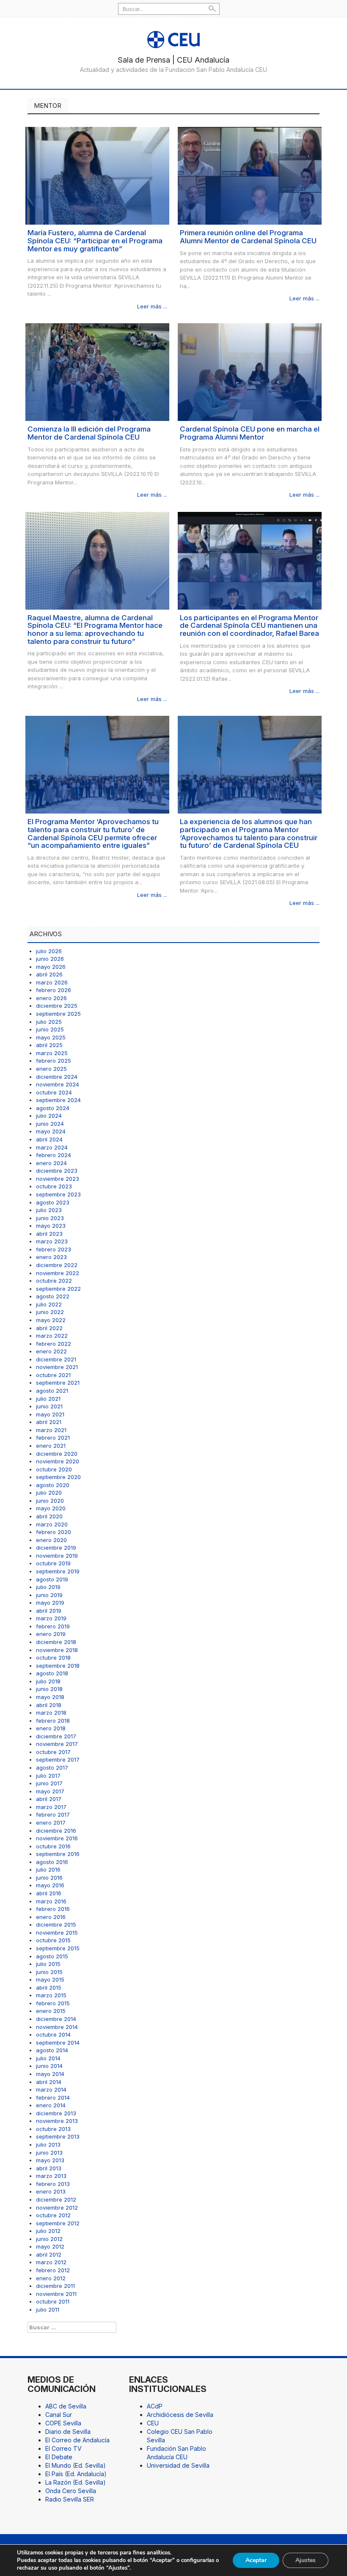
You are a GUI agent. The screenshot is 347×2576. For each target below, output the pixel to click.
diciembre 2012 (56, 2199)
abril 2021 (49, 1422)
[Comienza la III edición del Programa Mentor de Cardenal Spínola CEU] (97, 372)
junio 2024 (50, 1124)
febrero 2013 (53, 2184)
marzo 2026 (52, 982)
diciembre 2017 (56, 1736)
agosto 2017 (52, 1768)
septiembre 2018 (58, 1666)
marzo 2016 (51, 1901)
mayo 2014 (50, 2074)
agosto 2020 (53, 1485)
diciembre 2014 (56, 2019)
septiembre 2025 (58, 1014)
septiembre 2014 (58, 2043)
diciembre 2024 (57, 1077)
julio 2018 (48, 1681)
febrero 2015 (53, 2003)
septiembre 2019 (58, 1571)
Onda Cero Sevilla (71, 2491)
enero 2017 (51, 1823)
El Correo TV (63, 2448)
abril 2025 (49, 1045)
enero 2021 (51, 1446)
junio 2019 (49, 1595)
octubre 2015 (53, 1940)
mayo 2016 (50, 1885)
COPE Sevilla (63, 2423)
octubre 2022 (54, 1281)
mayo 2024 (51, 1131)
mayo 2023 (51, 1226)
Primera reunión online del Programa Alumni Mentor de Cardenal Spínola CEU (248, 237)
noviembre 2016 (57, 1838)
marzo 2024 (52, 1147)
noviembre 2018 (57, 1650)
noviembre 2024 (58, 1084)
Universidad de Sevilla (178, 2465)
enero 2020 (51, 1540)
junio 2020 (50, 1501)
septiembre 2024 (58, 1100)
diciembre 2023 (57, 1171)
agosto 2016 (52, 1862)
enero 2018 (51, 1728)
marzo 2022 (52, 1336)
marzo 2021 (51, 1430)
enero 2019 (51, 1634)
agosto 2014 (52, 2050)
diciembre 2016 (56, 1831)
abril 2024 (49, 1139)
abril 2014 (49, 2082)
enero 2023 (51, 1257)
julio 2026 (49, 951)
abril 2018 (49, 1705)
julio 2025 (49, 1022)
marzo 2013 (51, 2176)
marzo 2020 (52, 1524)
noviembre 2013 (57, 2121)
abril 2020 (49, 1516)
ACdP (155, 2406)
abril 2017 (49, 1799)
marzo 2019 (51, 1618)
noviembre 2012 (57, 2208)
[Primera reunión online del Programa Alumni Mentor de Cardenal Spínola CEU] (250, 175)
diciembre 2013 (56, 2113)
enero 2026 (51, 998)
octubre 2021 (53, 1375)
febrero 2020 (54, 1532)
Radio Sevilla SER (70, 2499)
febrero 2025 (54, 1061)
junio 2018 (49, 1689)
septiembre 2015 (58, 1948)
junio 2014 (49, 2066)
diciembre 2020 (57, 1454)
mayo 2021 (50, 1414)
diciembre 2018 (56, 1642)
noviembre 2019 (57, 1556)
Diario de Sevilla (68, 2432)
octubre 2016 (53, 1846)
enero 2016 (51, 1917)
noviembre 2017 (57, 1744)
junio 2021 (49, 1406)
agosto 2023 (53, 1202)
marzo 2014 (51, 2089)
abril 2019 (49, 1611)
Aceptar (256, 2560)
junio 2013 (49, 2153)
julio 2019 (48, 1587)
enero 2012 (51, 2278)
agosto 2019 (52, 1579)
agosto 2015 (52, 1956)
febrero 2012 (53, 2270)
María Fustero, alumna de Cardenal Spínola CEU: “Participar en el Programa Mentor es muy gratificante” (95, 241)
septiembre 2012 (58, 2223)
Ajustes (306, 2560)
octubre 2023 (54, 1186)
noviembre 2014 (57, 2027)
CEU (153, 2423)
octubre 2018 (53, 1658)
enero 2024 (51, 1163)
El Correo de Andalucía (77, 2440)
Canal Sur (59, 2415)
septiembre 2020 (58, 1477)
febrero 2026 (54, 990)
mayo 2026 (51, 967)
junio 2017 (49, 1783)
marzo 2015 (51, 1995)
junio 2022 (50, 1312)
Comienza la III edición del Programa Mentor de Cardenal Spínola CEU (89, 433)
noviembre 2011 (56, 2294)
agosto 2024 (53, 1108)
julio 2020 (49, 1493)
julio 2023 (49, 1210)
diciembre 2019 (56, 1548)
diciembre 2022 (57, 1265)
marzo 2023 (52, 1241)
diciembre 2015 (56, 1924)
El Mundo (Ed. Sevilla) (76, 2465)
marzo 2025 (52, 1053)
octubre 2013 (53, 2129)
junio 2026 (50, 959)
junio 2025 (50, 1029)
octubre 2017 (53, 1752)
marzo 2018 (51, 1713)
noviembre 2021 (57, 1367)
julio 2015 (48, 1964)
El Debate (59, 2457)
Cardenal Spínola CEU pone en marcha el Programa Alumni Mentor (250, 433)
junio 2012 (49, 2239)
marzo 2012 (51, 2262)
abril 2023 (49, 1234)
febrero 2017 (53, 1814)
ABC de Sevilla (66, 2406)
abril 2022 (49, 1328)
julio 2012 (48, 2231)
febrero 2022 (54, 1344)
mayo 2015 (50, 1979)
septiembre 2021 (58, 1383)
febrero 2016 (53, 1909)
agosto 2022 (53, 1296)
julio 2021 (48, 1399)
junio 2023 (50, 1218)
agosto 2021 (52, 1391)
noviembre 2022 (58, 1273)
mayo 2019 (50, 1603)
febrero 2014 (53, 2098)
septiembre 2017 (58, 1759)
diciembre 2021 (56, 1359)
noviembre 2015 (57, 1933)
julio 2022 (49, 1304)
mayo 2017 (50, 1791)
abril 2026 (49, 974)
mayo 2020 (51, 1508)
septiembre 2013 (58, 2136)
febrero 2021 (53, 1438)
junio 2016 (49, 1878)
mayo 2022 (51, 1320)
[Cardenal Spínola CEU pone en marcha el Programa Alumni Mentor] (250, 372)
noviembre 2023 (58, 1179)
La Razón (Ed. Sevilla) (76, 2482)
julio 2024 (49, 1116)
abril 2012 (49, 2254)
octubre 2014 (53, 2034)
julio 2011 (48, 2309)
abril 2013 (49, 2168)
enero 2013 (51, 2191)
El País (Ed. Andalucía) (76, 2474)
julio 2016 (48, 1869)
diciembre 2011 (55, 2286)
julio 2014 (48, 2058)
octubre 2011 (53, 2301)
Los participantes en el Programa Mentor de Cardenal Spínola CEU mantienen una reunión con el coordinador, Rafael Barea (249, 625)
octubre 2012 (53, 2215)
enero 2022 (51, 1351)
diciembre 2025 (57, 1006)
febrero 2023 (54, 1249)
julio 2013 (48, 2144)
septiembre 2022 (58, 1289)
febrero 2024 (54, 1155)
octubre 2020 (54, 1469)
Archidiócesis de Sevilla (180, 2415)
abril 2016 (49, 1893)
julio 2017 (48, 1776)
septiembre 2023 (58, 1194)
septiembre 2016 (58, 1854)
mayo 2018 (50, 1697)
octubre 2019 (53, 1563)
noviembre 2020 (58, 1461)
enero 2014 (51, 2105)
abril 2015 (49, 1988)
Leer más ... (152, 306)
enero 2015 (51, 2011)
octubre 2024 (54, 1092)
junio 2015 (49, 1972)
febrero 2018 (53, 1721)
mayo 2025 (51, 1037)
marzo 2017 (51, 1807)
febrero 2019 (53, 1626)
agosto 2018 (52, 1673)
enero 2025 (51, 1069)
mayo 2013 (50, 2160)
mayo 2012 (50, 2246)
